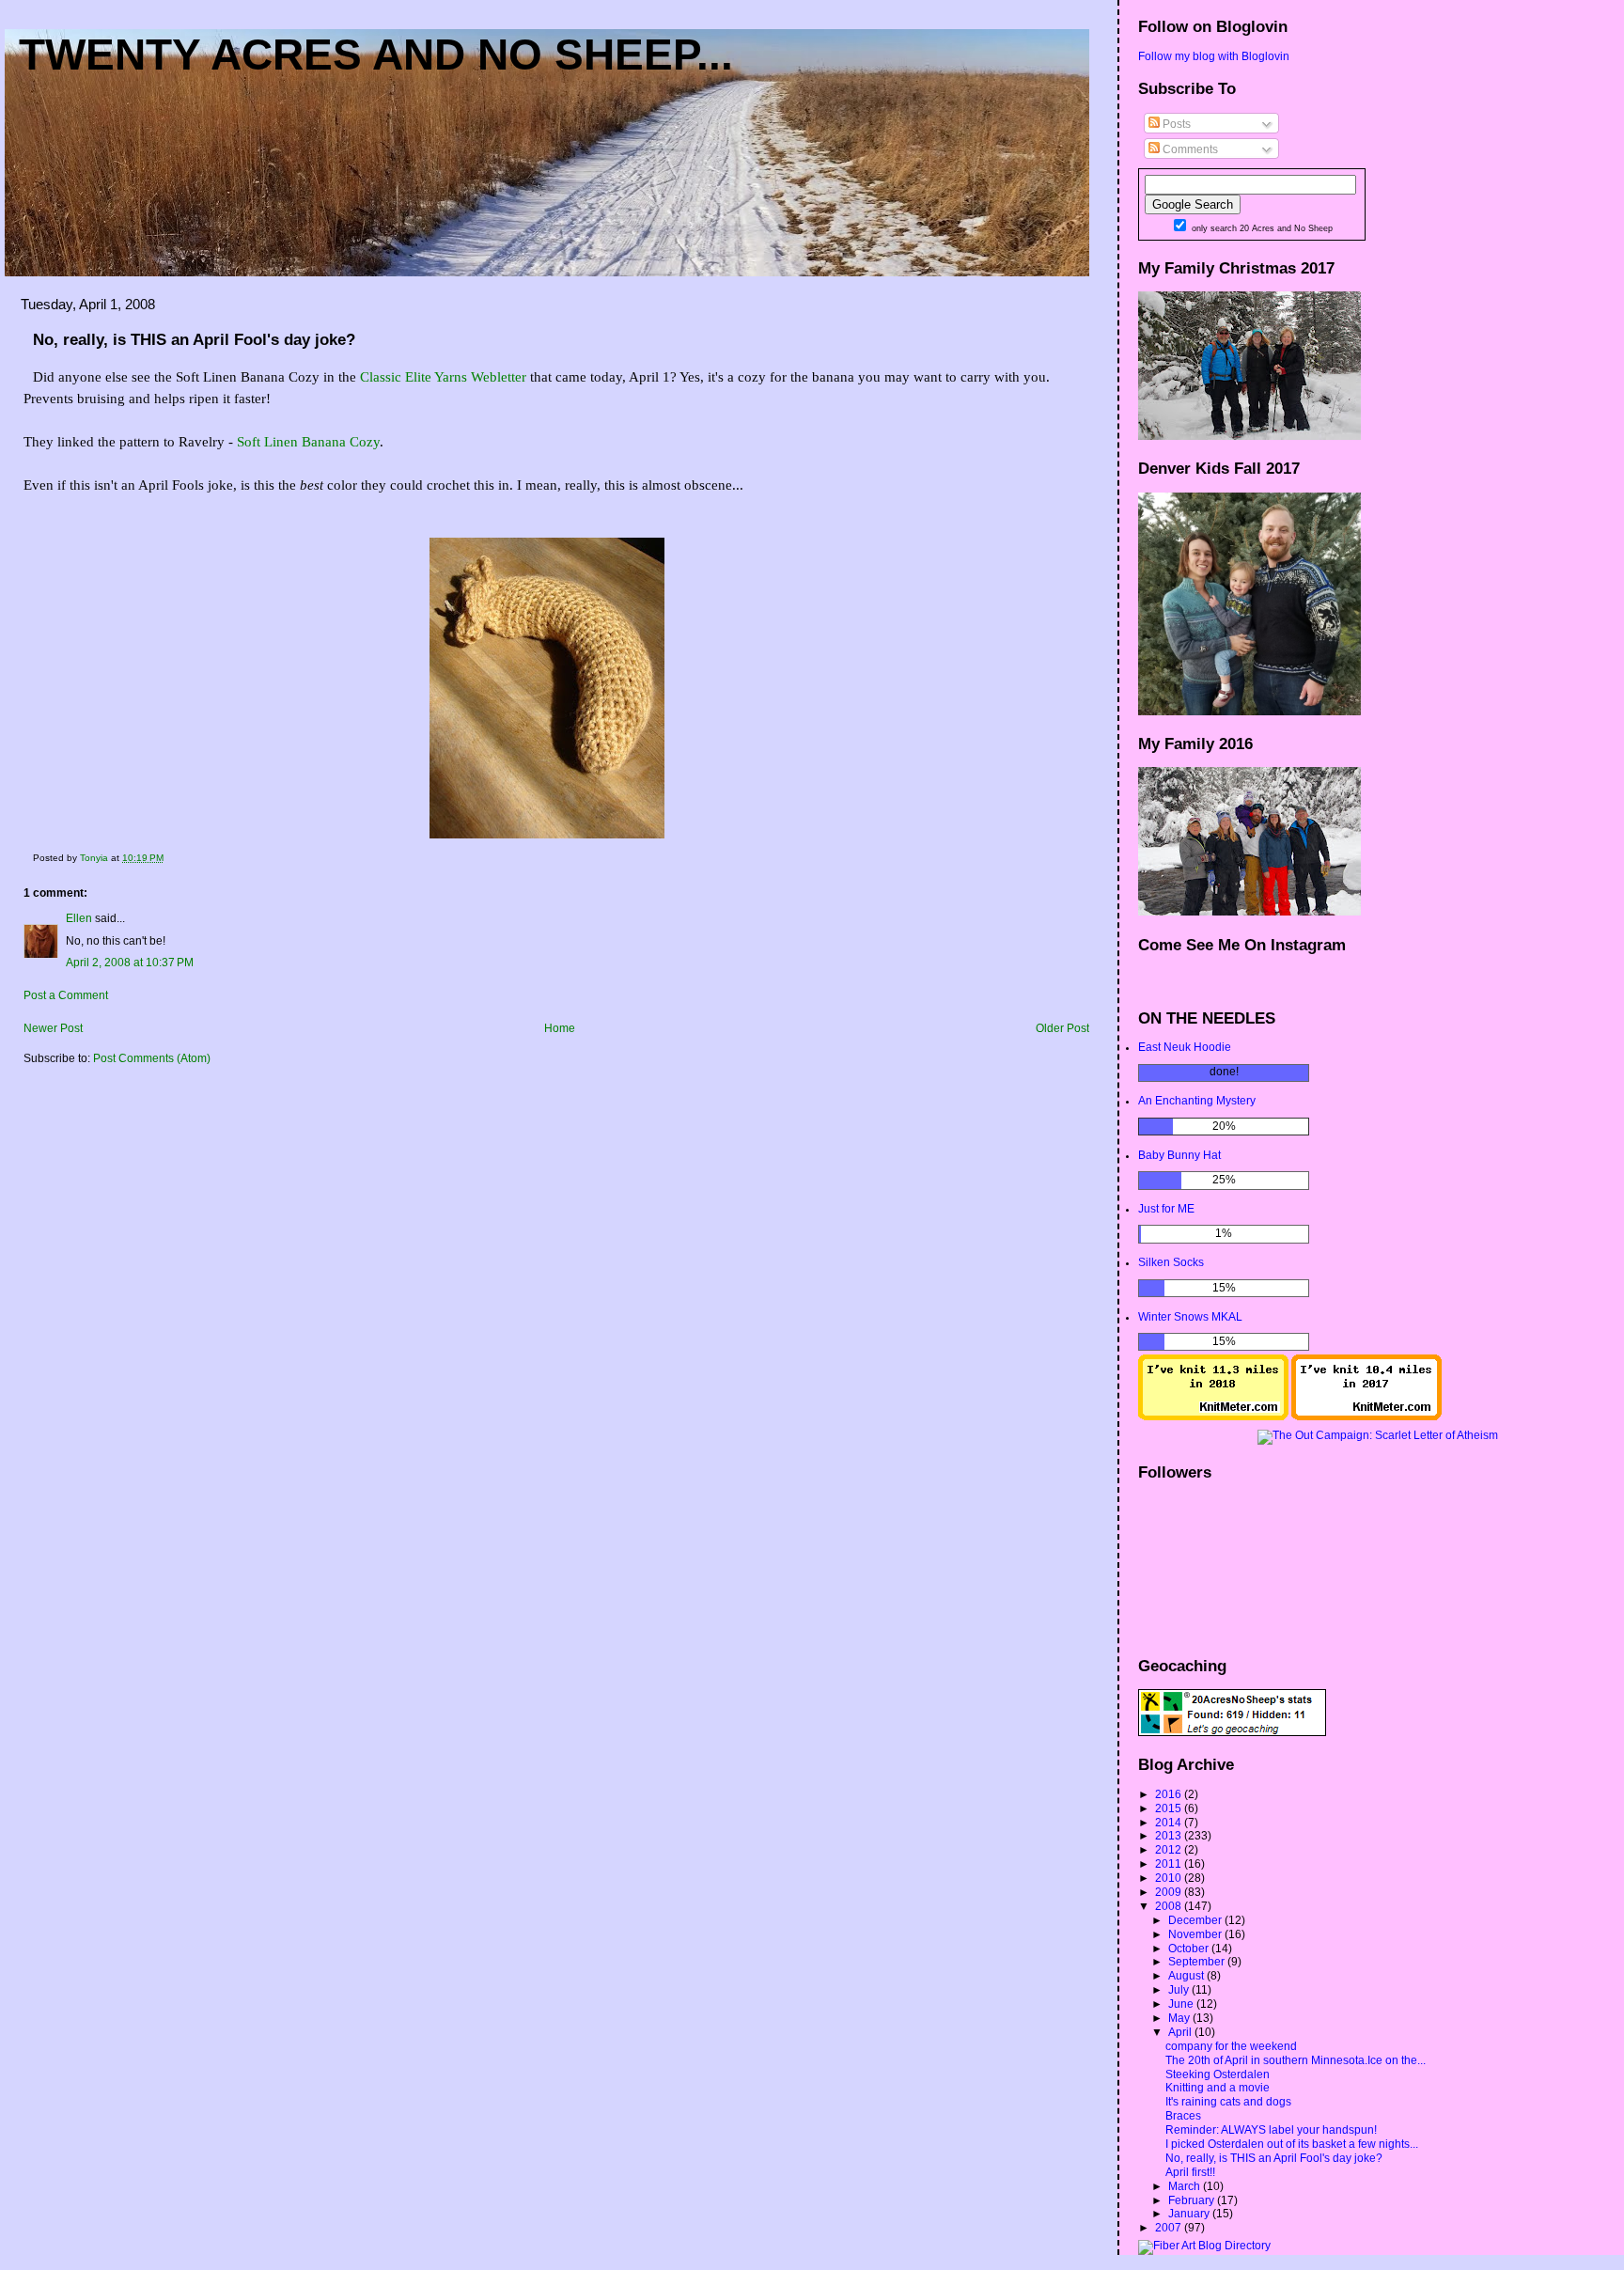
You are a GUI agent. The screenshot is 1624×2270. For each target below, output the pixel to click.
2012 (1170, 1850)
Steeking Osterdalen (1218, 2074)
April (1181, 2032)
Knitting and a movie (1218, 2088)
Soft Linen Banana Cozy (308, 442)
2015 (1170, 1808)
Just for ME (1166, 1209)
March (1186, 2186)
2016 (1170, 1794)
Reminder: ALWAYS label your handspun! (1271, 2130)
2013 (1170, 1836)
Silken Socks (1171, 1262)
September (1198, 1962)
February (1193, 2200)
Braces (1183, 2116)
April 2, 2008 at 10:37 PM (130, 963)
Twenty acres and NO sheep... (376, 55)
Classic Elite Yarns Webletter (443, 377)
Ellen (79, 918)
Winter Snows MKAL (1190, 1317)
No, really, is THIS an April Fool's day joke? (1274, 2158)
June (1182, 2004)
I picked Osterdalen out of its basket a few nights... (1292, 2144)
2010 (1170, 1878)
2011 (1170, 1864)
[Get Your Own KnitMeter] (1213, 1417)
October (1190, 1949)
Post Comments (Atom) (152, 1058)
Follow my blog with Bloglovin (1214, 56)
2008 (1170, 1906)
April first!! (1190, 2172)
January (1190, 2214)
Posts (1175, 124)
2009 (1170, 1892)
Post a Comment (66, 995)
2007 (1170, 2228)
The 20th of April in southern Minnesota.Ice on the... (1296, 2060)
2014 (1170, 1823)
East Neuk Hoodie (1185, 1047)
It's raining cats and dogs (1228, 2102)
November (1196, 1934)
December (1196, 1920)
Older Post (1062, 1028)
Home (560, 1028)
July (1180, 1990)
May (1180, 2018)
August (1187, 1976)
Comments (1189, 149)
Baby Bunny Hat (1179, 1155)
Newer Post (53, 1028)
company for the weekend (1231, 2046)
